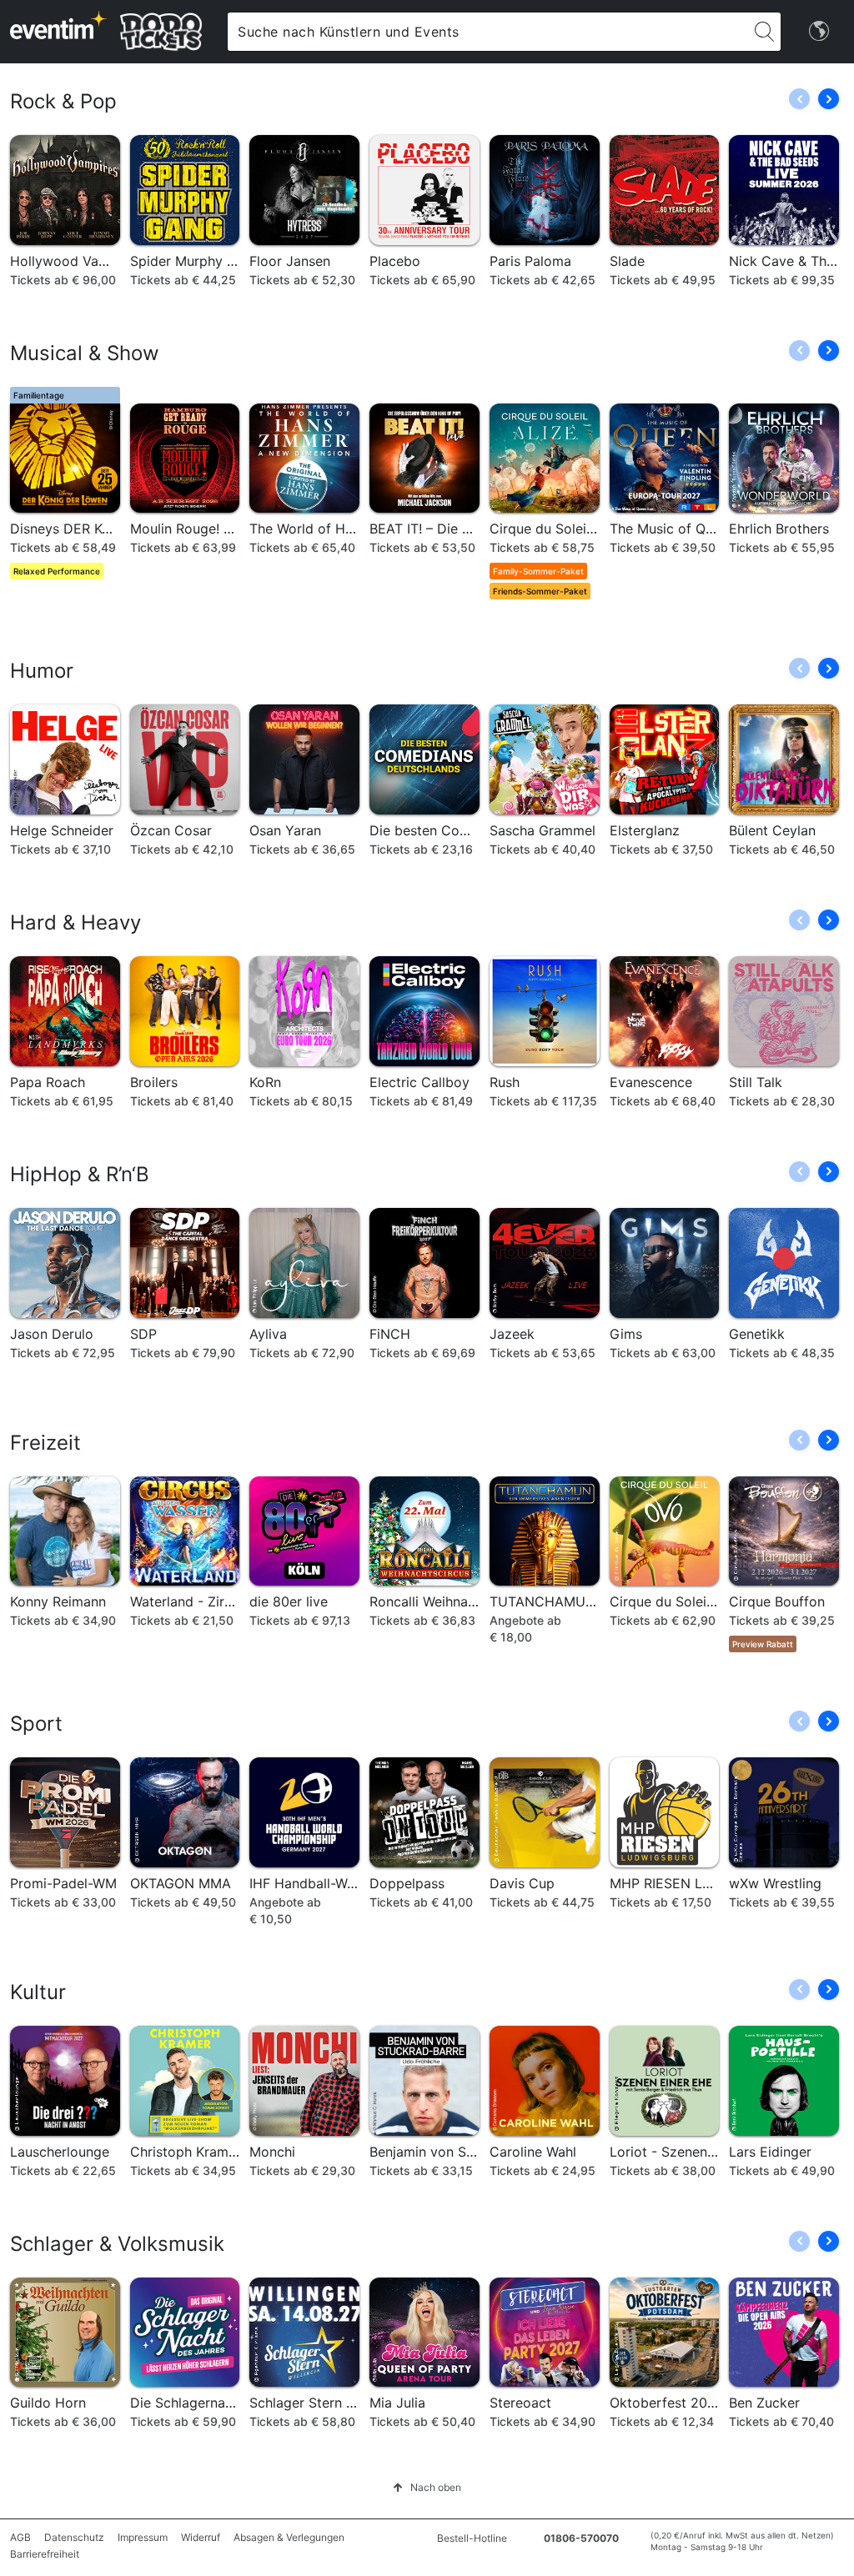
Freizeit (45, 1443)
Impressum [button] (143, 2537)
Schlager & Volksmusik (117, 2244)
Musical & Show (85, 353)
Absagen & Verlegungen (289, 2537)
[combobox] (487, 32)
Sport (36, 1724)
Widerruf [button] (201, 2537)
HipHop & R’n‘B (80, 1174)
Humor (42, 671)
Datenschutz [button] (74, 2537)
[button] (829, 99)
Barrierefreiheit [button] (45, 2554)
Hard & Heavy (75, 922)
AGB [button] (20, 2537)
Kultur (38, 1992)
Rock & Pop (63, 101)
